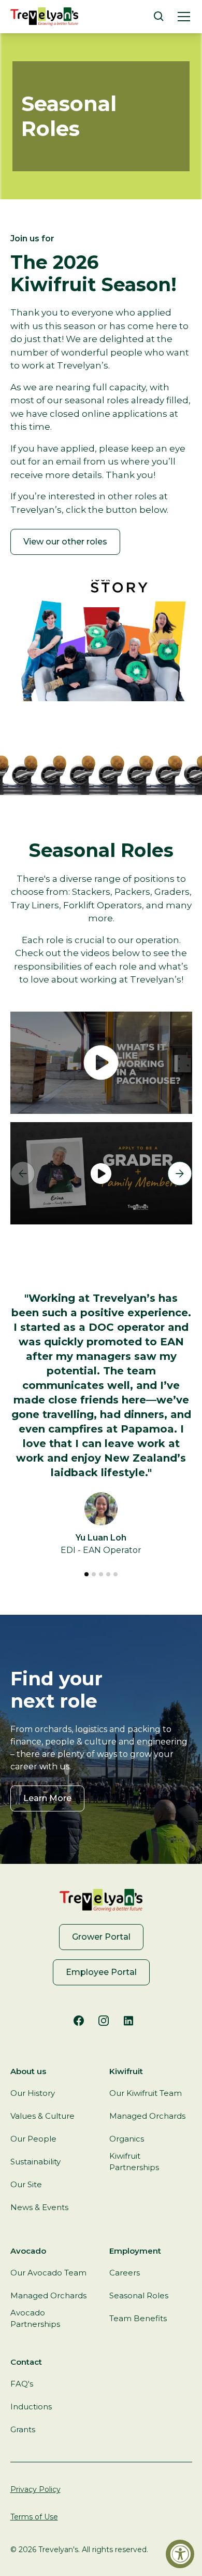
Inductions (31, 2407)
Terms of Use (34, 2517)
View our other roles (65, 542)
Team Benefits (138, 2318)
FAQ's (22, 2384)
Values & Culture (42, 2116)
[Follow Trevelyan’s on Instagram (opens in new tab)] (104, 2021)
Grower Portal (101, 1937)
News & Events (39, 2207)
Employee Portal (101, 1972)
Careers (125, 2273)
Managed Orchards (147, 2116)
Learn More (47, 1798)
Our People (33, 2139)
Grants (23, 2429)
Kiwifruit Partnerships (134, 2162)
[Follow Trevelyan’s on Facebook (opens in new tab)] (79, 2021)
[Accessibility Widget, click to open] (180, 2554)
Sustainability (35, 2162)
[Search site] (159, 17)
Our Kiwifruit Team (146, 2093)
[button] (182, 17)
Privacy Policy (35, 2489)
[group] (101, 1173)
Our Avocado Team (48, 2273)
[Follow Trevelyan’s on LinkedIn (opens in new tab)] (128, 2021)
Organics (127, 2139)
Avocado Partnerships (35, 2319)
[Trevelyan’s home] (44, 17)
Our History (33, 2093)
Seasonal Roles (139, 2295)
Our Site (26, 2184)
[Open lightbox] (101, 1063)
